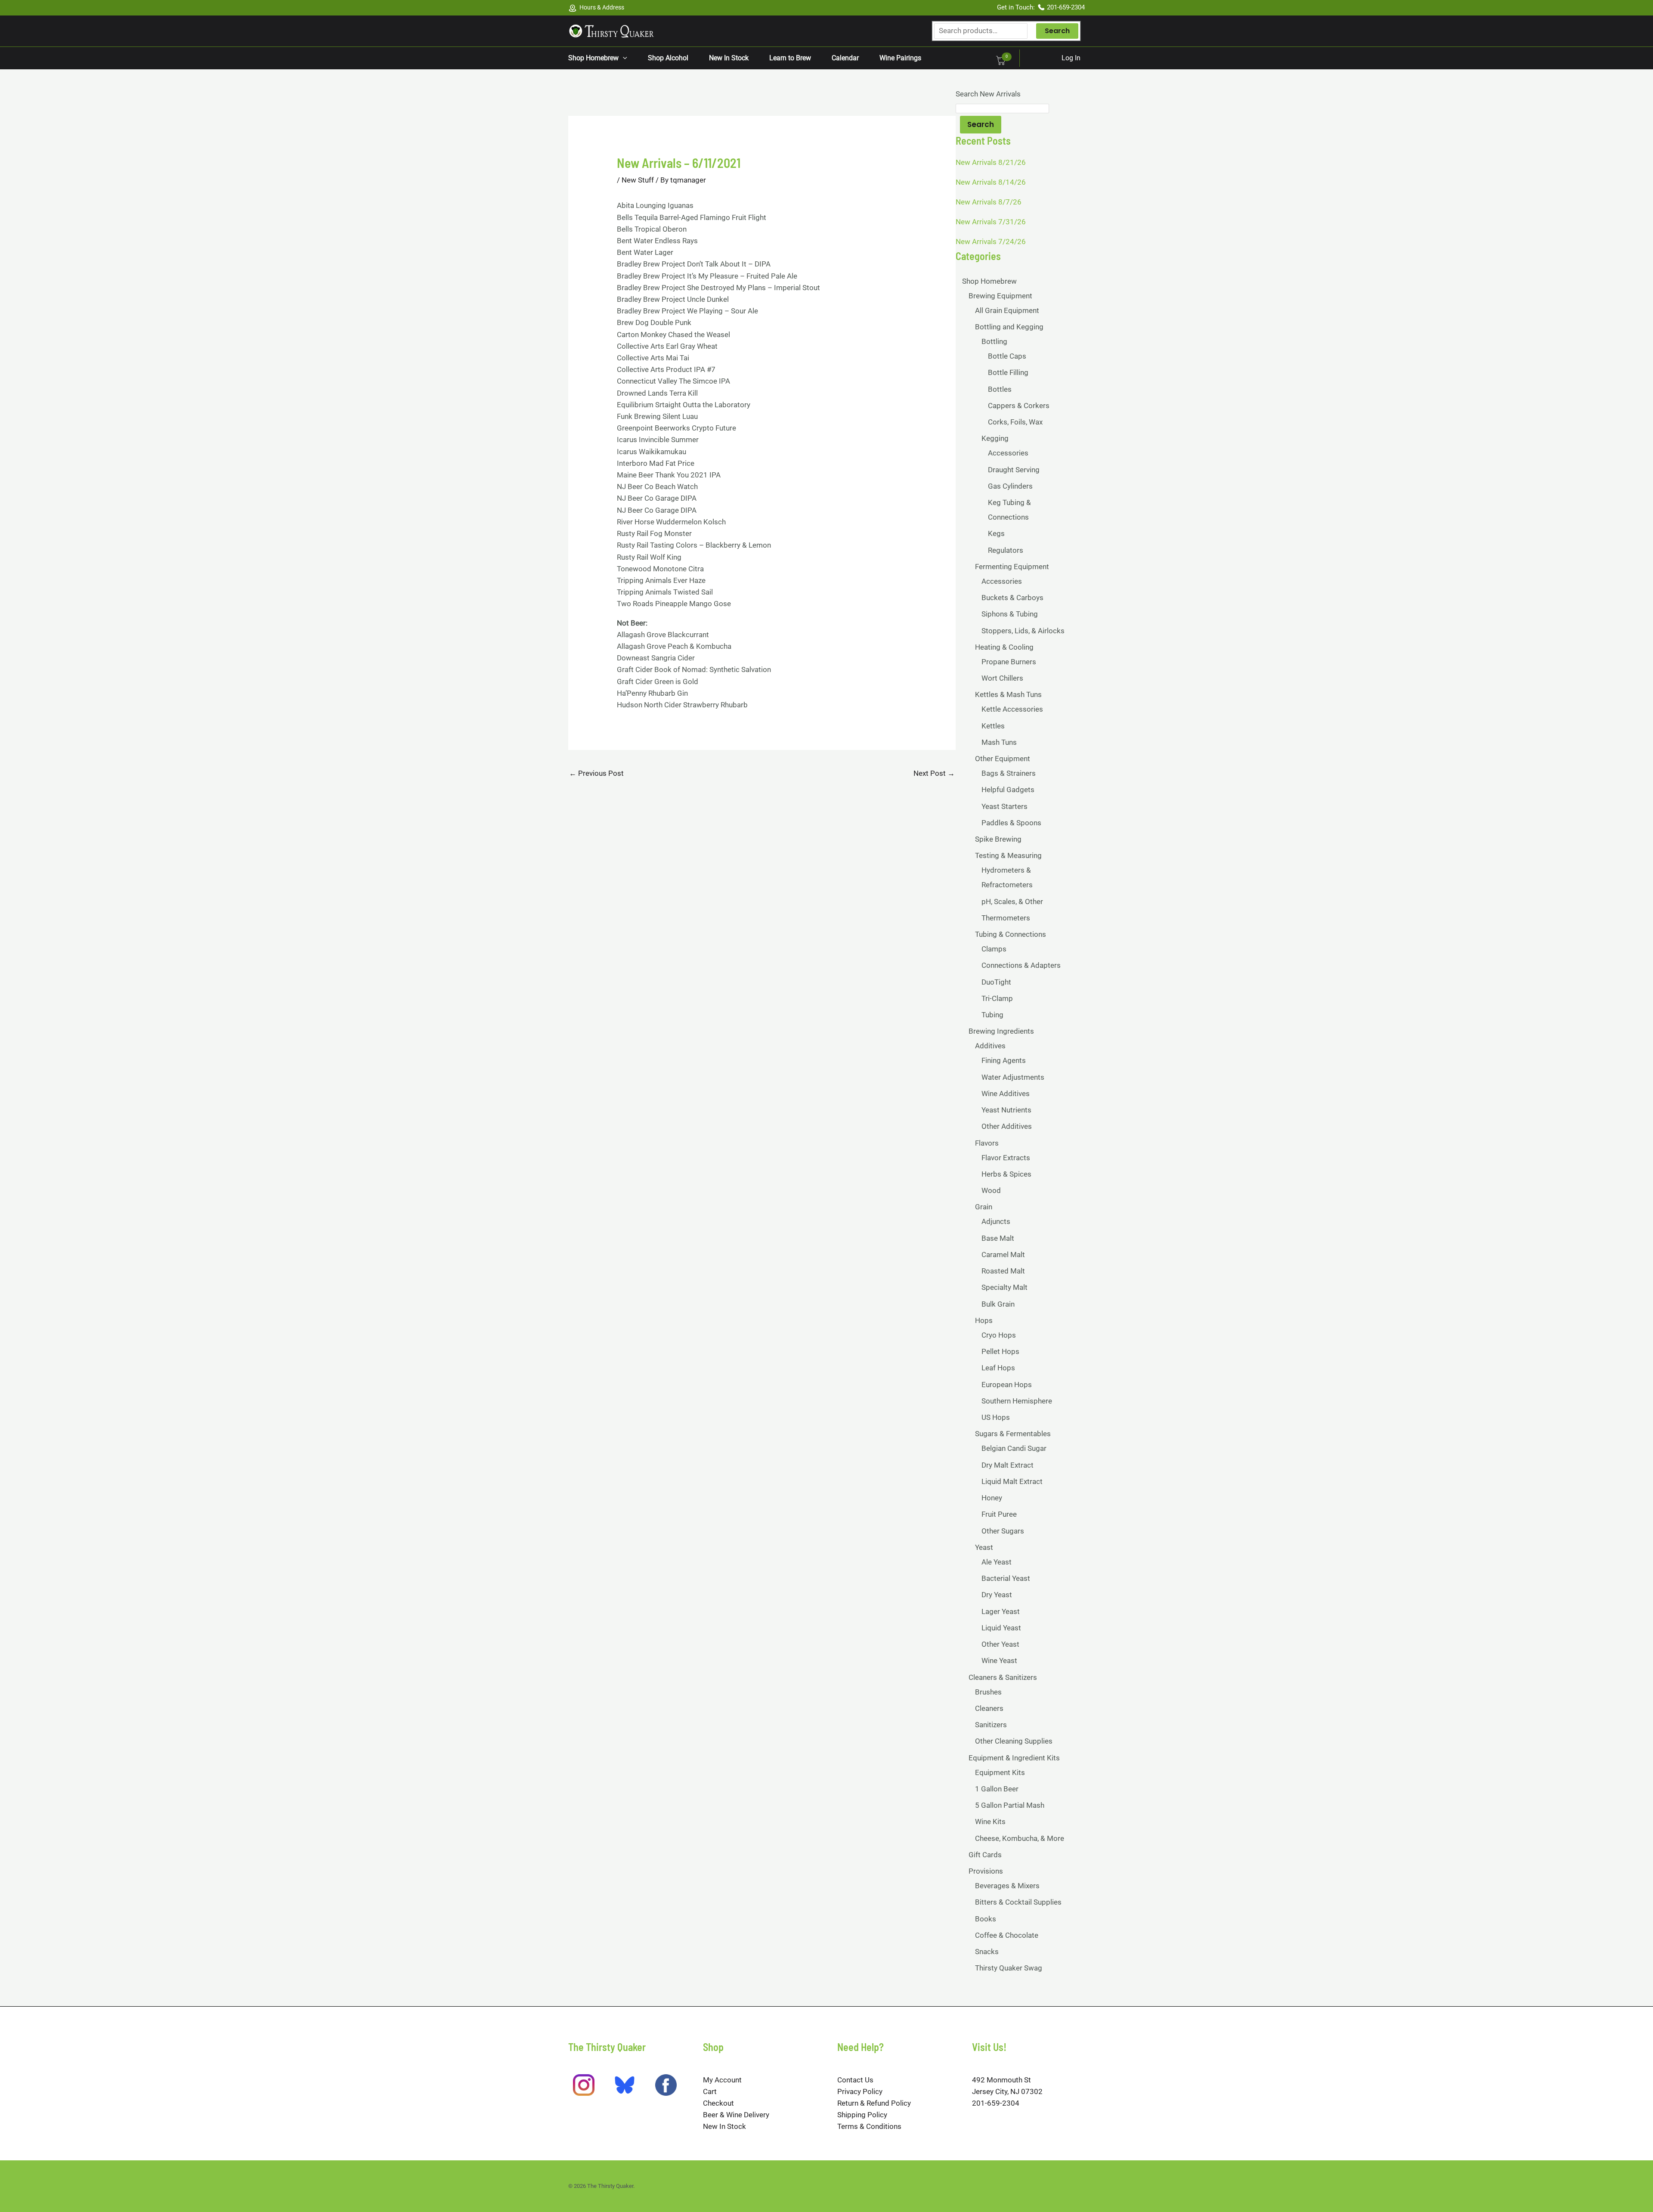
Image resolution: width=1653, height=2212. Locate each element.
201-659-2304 (1066, 7)
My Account (722, 2080)
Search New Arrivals (988, 94)
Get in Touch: (1017, 7)
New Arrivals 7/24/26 (991, 242)
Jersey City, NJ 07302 (1007, 2091)
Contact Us (855, 2080)
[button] (623, 58)
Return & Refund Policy (874, 2103)
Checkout (718, 2103)
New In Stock (724, 2126)
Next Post (934, 773)
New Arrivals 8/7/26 (989, 202)
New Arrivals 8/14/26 (991, 182)
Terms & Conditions (869, 2126)
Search (1057, 31)
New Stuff (638, 180)
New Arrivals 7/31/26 (991, 222)
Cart (710, 2091)
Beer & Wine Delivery (736, 2115)
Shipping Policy (862, 2115)
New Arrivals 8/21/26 (991, 162)
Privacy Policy (860, 2091)
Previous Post (596, 773)
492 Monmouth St (1001, 2080)
